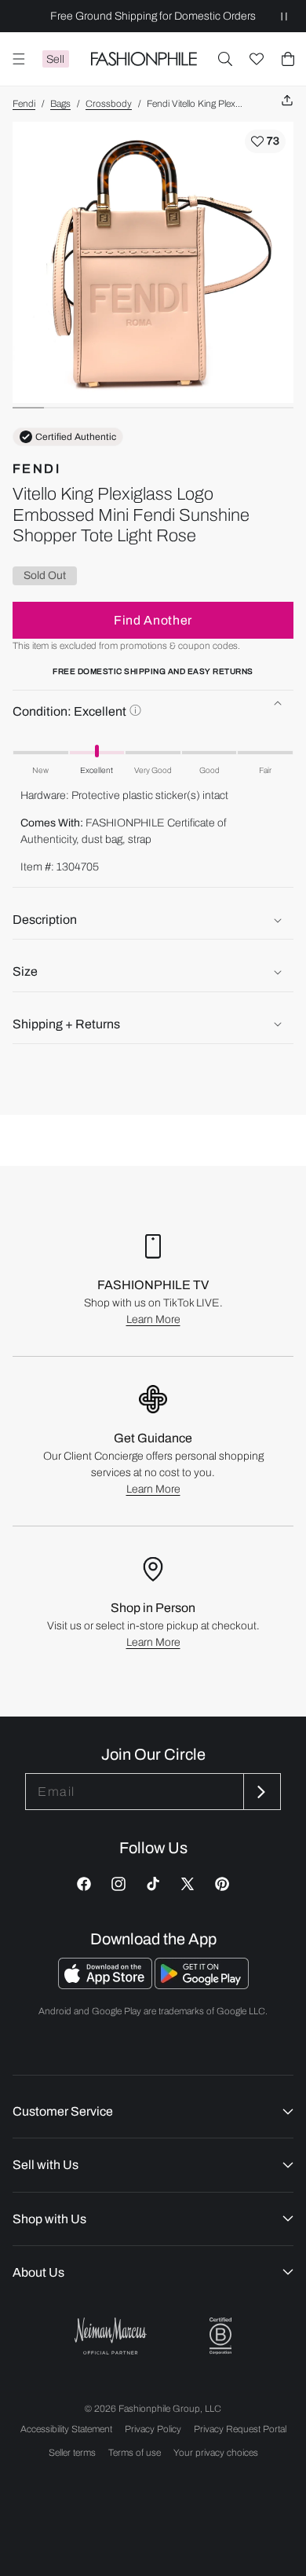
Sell (55, 59)
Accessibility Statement (66, 2429)
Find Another (153, 620)
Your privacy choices (216, 2453)
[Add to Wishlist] (265, 141)
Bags (60, 104)
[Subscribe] (260, 1792)
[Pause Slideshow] (284, 16)
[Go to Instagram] (118, 1884)
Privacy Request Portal (240, 2429)
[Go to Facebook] (84, 1884)
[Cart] (288, 59)
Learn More (153, 1319)
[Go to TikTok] (153, 1884)
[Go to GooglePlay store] (202, 1985)
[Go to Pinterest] (222, 1884)
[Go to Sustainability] (220, 2336)
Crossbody (109, 104)
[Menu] (19, 59)
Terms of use (135, 2453)
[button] (225, 59)
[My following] (257, 59)
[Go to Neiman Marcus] (111, 2336)
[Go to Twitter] (188, 1884)
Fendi (24, 104)
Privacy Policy (153, 2429)
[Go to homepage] (144, 59)
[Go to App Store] (106, 1985)
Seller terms (72, 2453)
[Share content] (287, 101)
